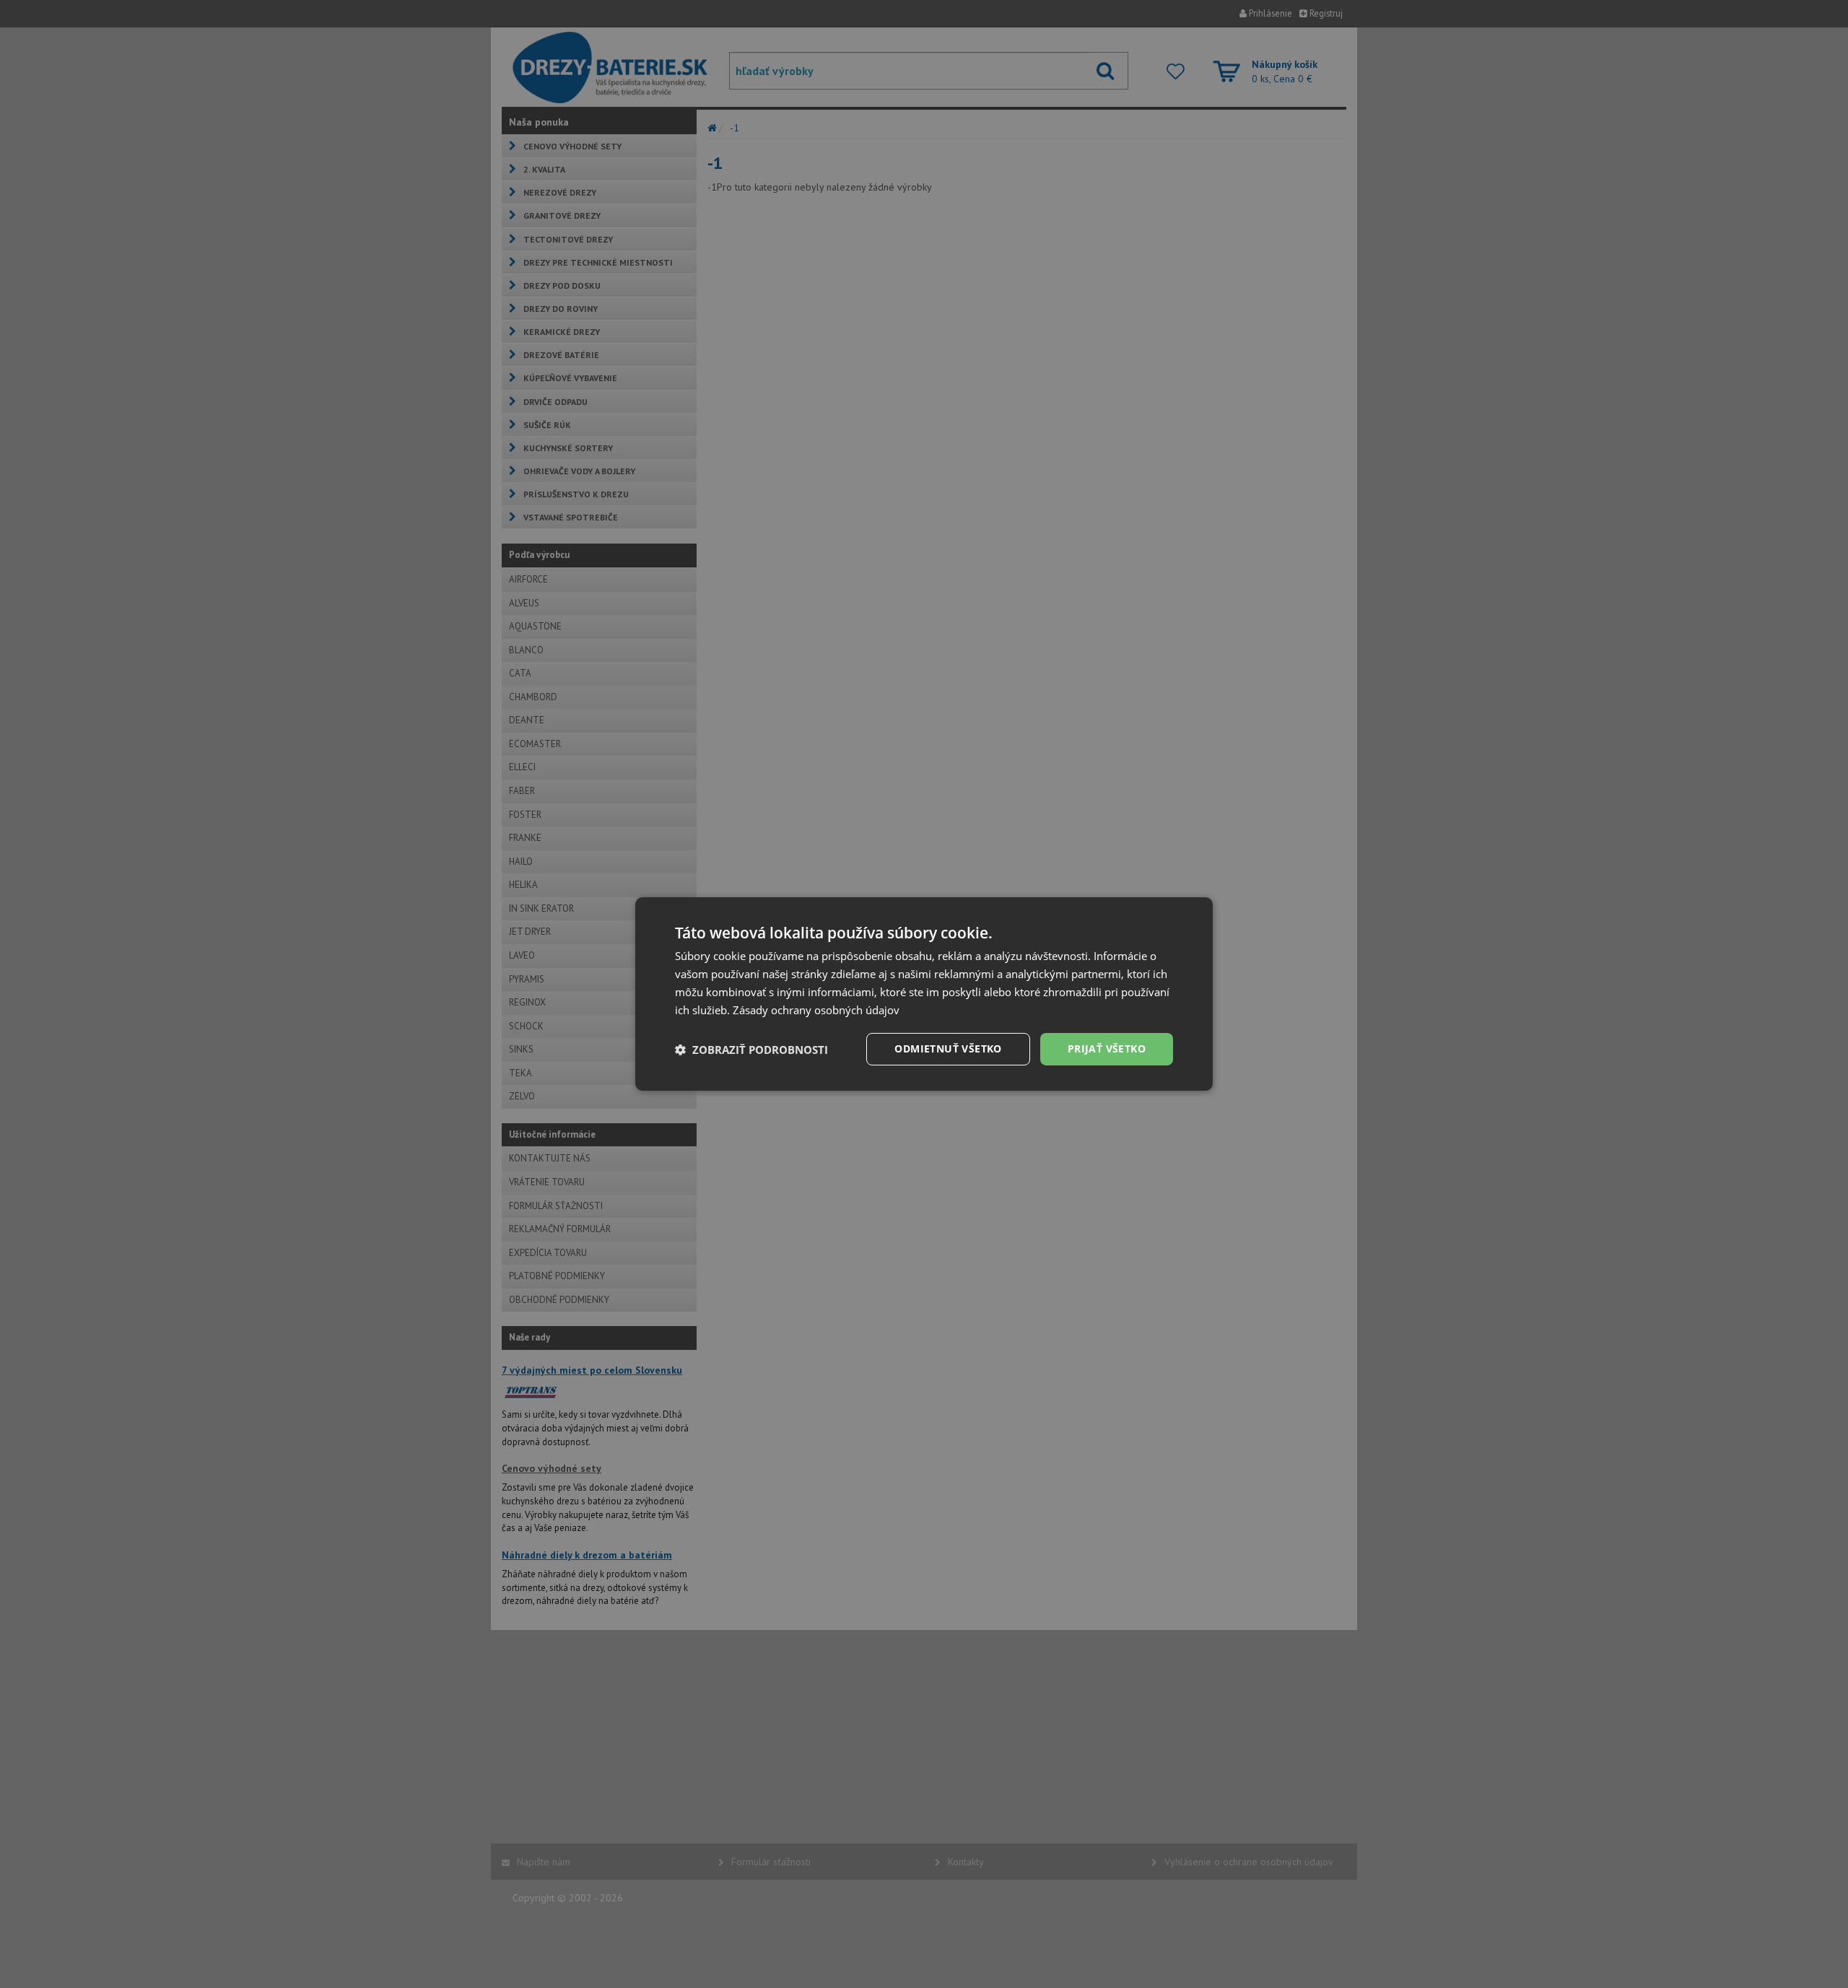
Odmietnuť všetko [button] (948, 1049)
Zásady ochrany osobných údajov (816, 1010)
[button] (751, 1050)
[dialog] (924, 994)
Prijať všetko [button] (1107, 1049)
